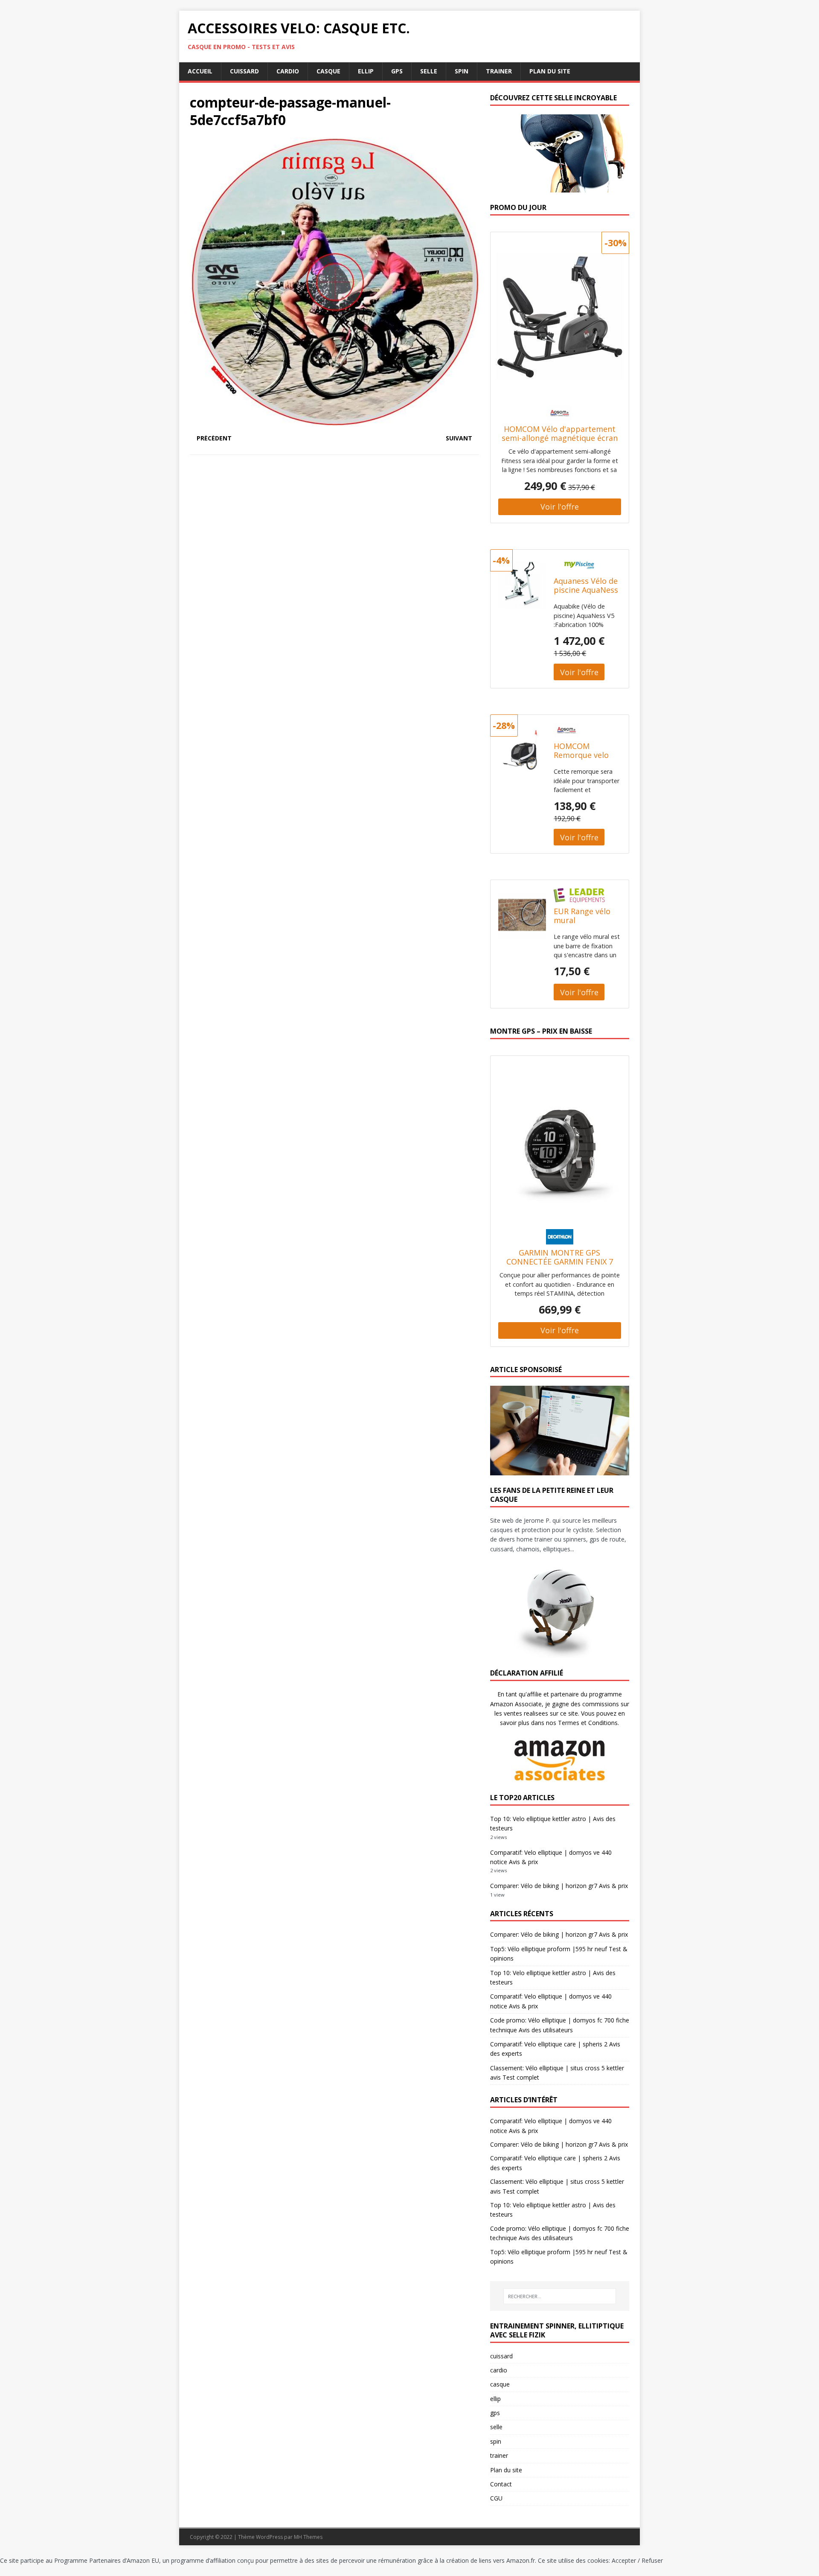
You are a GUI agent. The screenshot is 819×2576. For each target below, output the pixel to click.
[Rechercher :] (560, 2296)
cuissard (244, 71)
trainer (499, 71)
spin (462, 71)
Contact (501, 2484)
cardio (288, 71)
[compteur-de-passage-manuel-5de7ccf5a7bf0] (334, 422)
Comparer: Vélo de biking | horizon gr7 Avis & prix (559, 1886)
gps (397, 71)
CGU (496, 2498)
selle (429, 71)
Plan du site (550, 71)
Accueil (200, 71)
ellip (366, 71)
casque (328, 71)
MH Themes (308, 2537)
